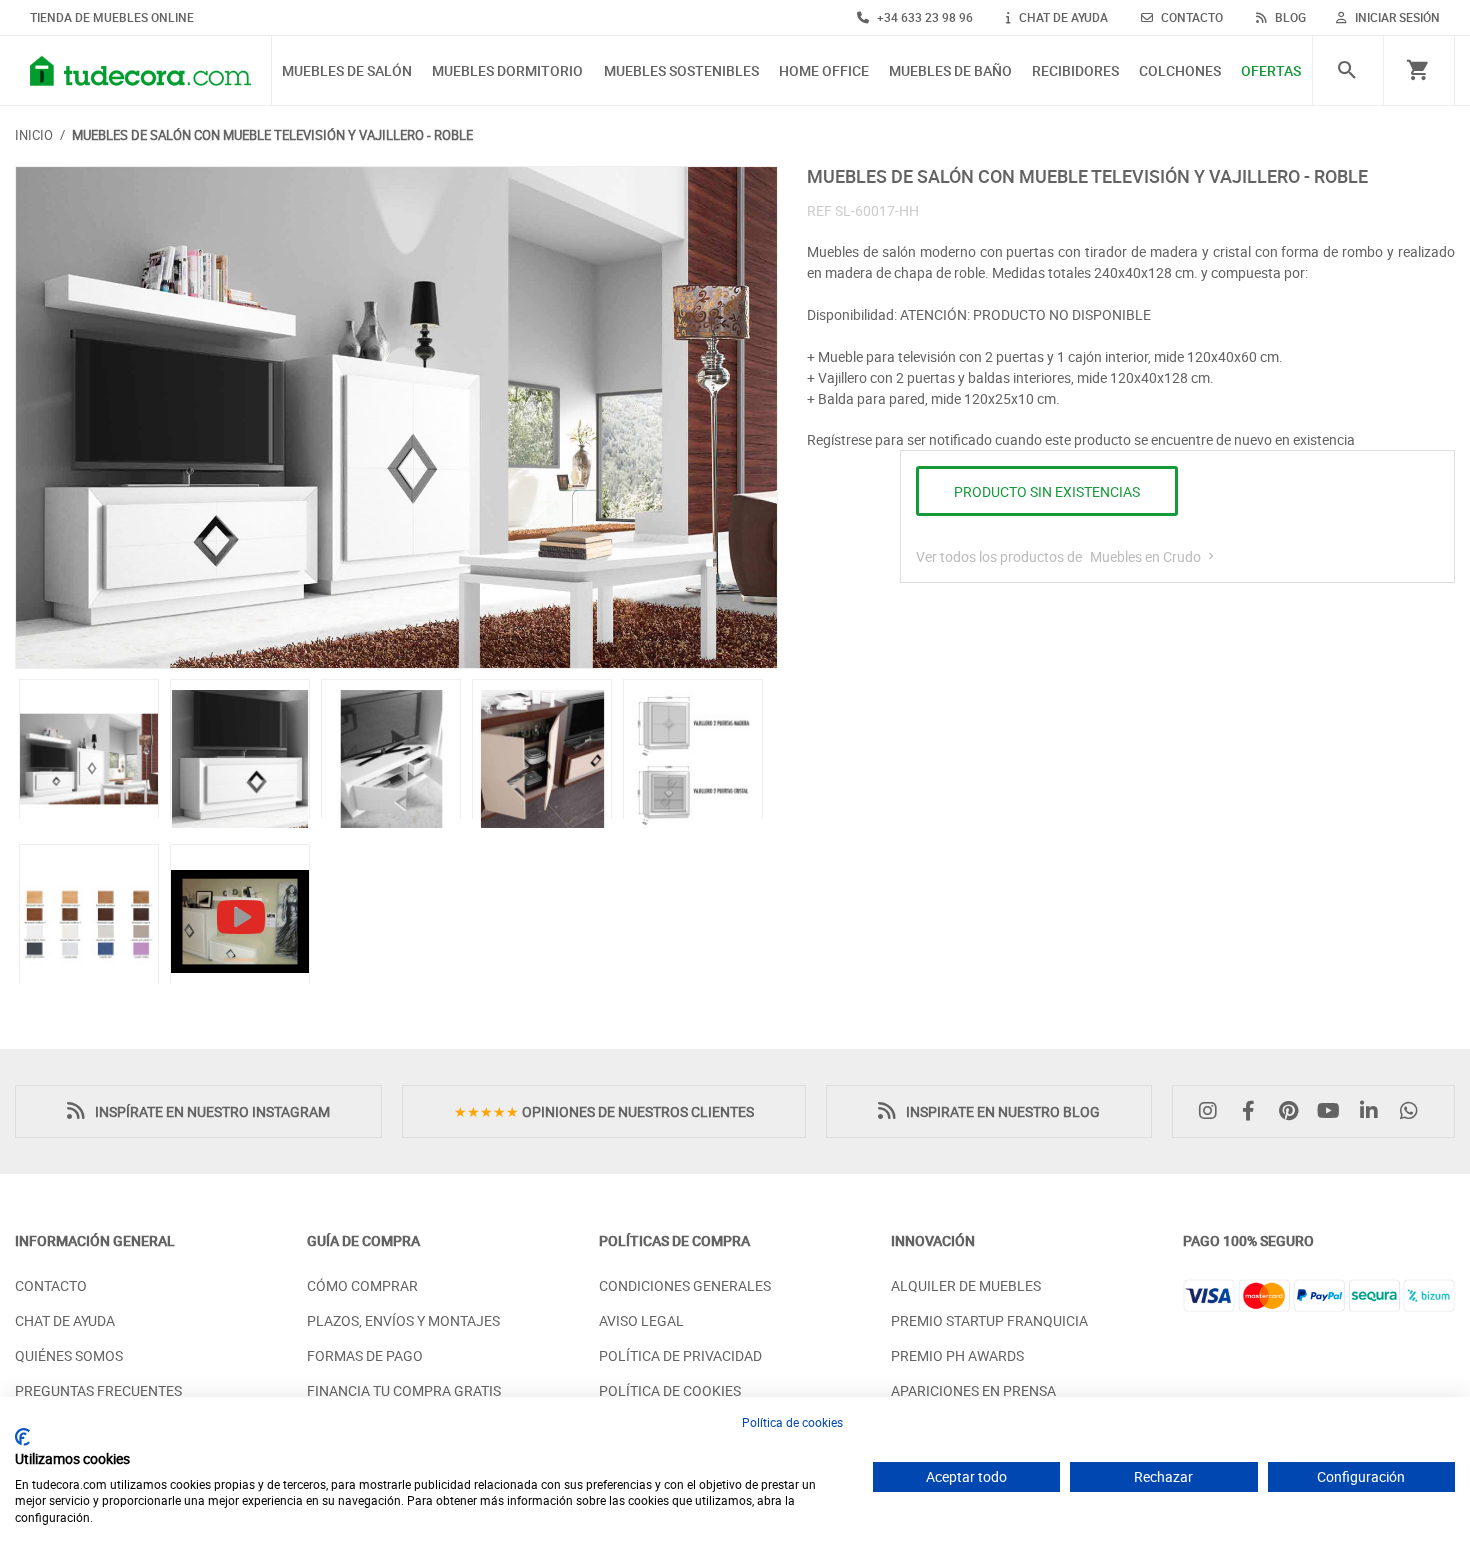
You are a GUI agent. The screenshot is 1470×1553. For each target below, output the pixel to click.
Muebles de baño (950, 71)
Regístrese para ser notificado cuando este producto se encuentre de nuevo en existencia (1081, 439)
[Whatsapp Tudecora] (1414, 1111)
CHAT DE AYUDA (1062, 17)
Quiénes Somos (69, 1355)
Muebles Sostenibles (681, 71)
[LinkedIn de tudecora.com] (1374, 1111)
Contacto (51, 1285)
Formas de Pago (365, 1355)
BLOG (1289, 17)
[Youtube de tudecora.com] (1334, 1111)
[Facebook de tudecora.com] (1253, 1111)
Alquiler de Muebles (966, 1285)
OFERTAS (1271, 71)
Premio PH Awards (957, 1355)
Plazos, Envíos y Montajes (403, 1320)
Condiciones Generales (685, 1285)
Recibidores (1075, 71)
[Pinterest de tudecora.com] (1293, 1111)
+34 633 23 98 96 (923, 17)
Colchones (1180, 71)
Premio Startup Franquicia (989, 1320)
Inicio (34, 135)
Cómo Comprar (362, 1285)
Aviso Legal (641, 1320)
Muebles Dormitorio (507, 71)
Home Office (824, 71)
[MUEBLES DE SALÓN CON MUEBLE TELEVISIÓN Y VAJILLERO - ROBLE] (396, 417)
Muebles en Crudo (1147, 556)
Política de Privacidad (680, 1355)
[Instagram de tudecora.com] (1213, 1111)
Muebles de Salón (347, 71)
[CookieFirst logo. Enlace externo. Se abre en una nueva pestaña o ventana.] (22, 1437)
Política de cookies (792, 1422)
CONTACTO (1190, 17)
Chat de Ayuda (65, 1320)
